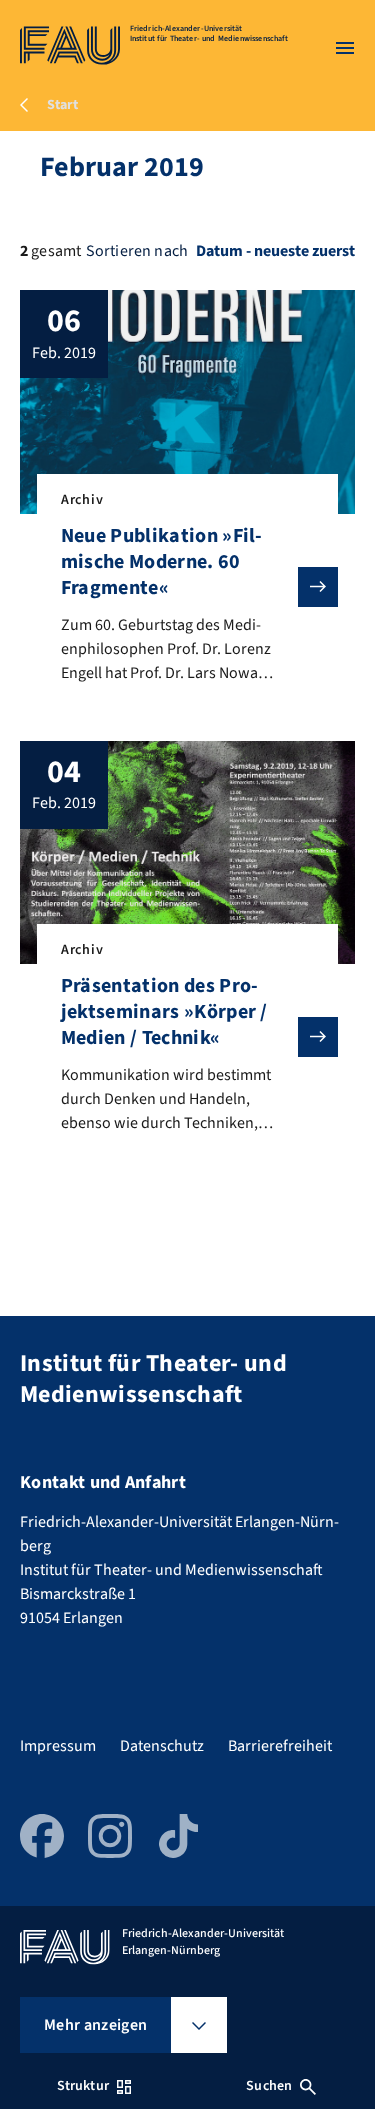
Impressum (58, 1746)
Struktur (83, 2086)
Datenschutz (162, 1746)
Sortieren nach (137, 251)
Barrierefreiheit (280, 1746)
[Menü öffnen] (345, 48)
